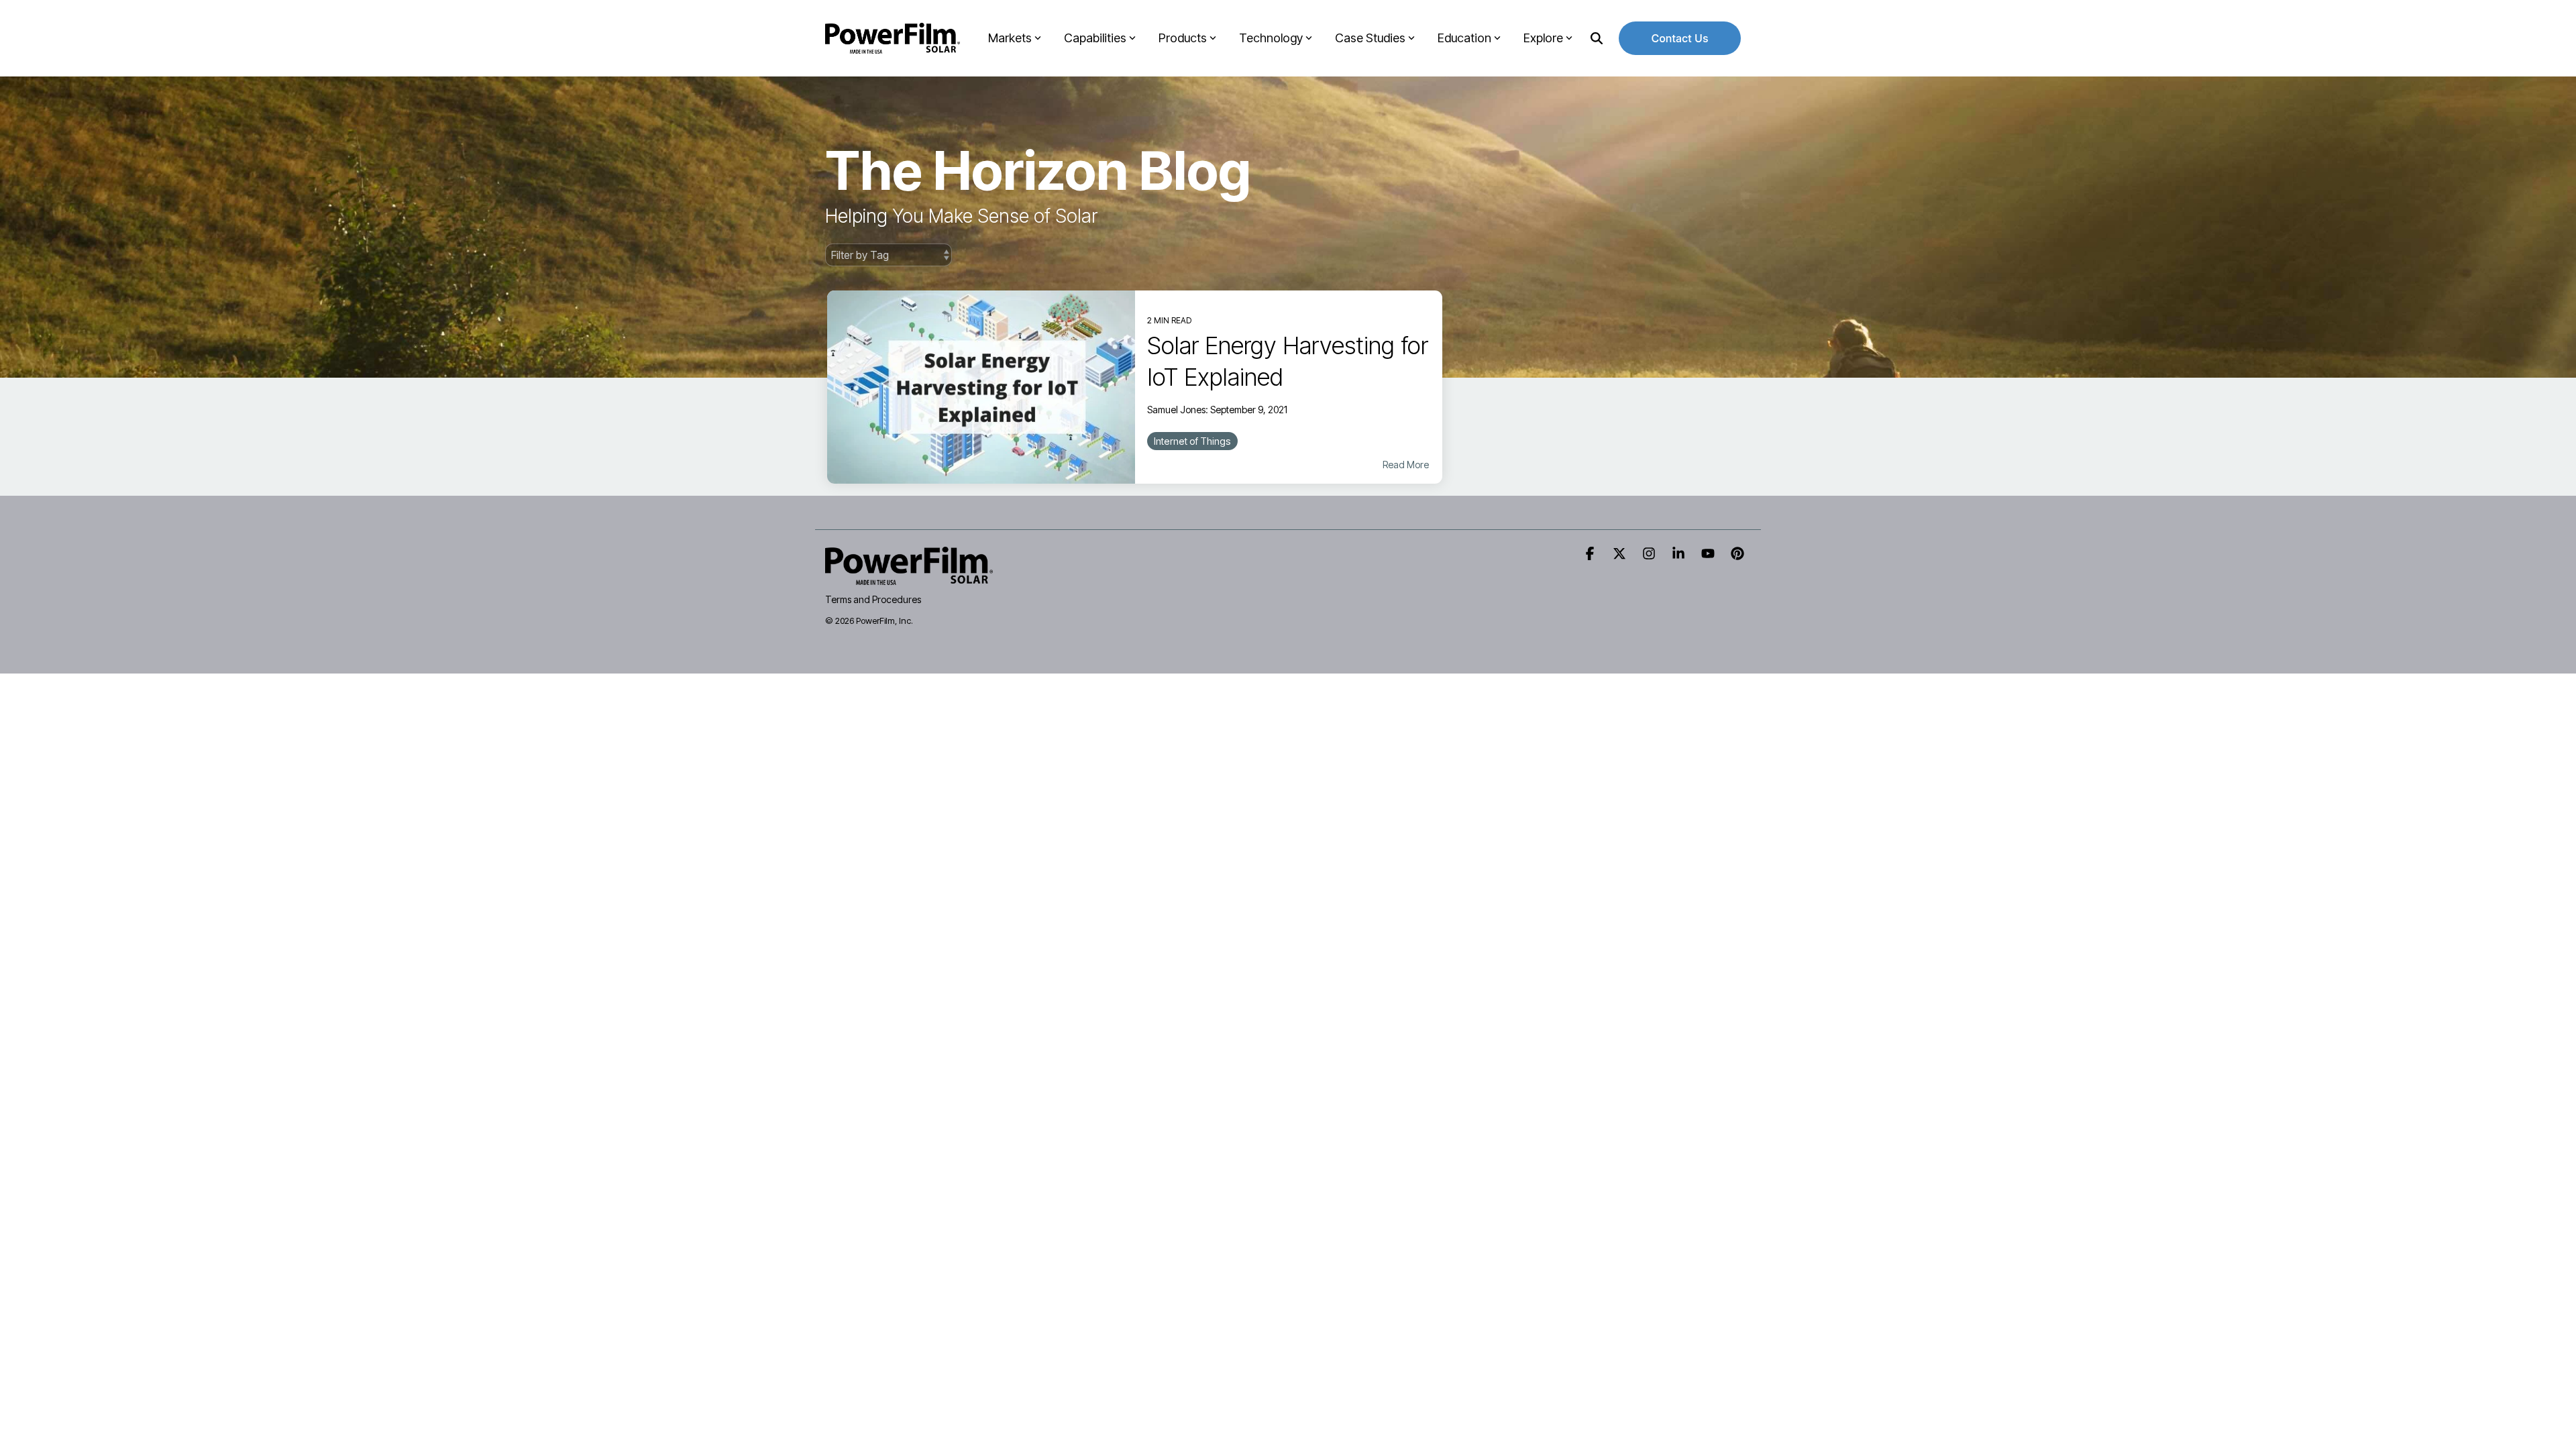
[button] (1591, 554)
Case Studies (1370, 38)
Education (1464, 38)
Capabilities (1095, 38)
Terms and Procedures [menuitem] (873, 599)
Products (1183, 38)
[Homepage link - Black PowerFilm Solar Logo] (909, 577)
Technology (1271, 38)
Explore (1543, 38)
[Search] (1597, 38)
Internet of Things (1192, 441)
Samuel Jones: (1179, 410)
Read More (1406, 465)
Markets (1010, 38)
